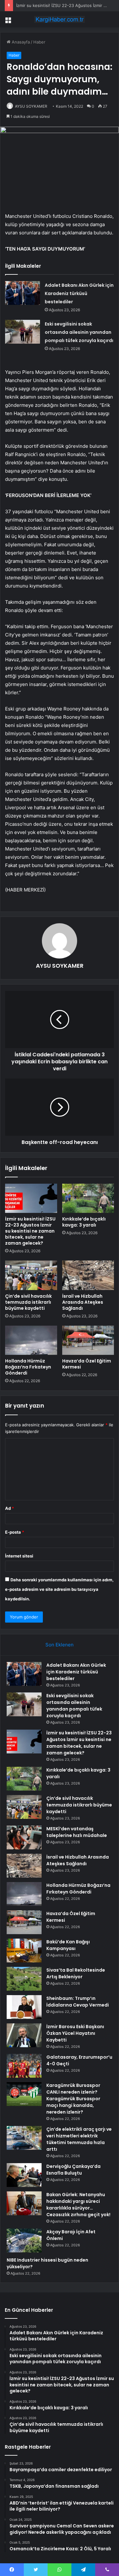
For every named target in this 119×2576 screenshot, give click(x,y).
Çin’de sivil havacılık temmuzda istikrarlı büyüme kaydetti (28, 1302)
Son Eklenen (60, 1645)
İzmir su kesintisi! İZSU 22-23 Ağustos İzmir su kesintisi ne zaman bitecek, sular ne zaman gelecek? (30, 1231)
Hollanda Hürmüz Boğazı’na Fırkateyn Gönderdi (28, 1367)
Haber (39, 42)
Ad (10, 1508)
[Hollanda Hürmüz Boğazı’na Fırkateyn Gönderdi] (31, 1340)
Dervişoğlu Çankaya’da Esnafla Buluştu (73, 2170)
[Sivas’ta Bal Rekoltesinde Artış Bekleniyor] (24, 1979)
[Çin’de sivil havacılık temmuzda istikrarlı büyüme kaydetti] (31, 1275)
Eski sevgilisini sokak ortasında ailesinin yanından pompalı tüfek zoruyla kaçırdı (79, 332)
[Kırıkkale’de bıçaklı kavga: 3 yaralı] (88, 1198)
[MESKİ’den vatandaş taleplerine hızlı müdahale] (24, 1837)
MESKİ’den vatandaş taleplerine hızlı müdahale (77, 1832)
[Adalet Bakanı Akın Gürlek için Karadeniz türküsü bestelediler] (23, 293)
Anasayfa (20, 42)
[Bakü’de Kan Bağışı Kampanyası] (24, 1950)
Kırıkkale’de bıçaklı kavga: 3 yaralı (84, 1222)
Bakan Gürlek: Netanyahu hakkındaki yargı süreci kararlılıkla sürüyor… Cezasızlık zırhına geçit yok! (78, 2205)
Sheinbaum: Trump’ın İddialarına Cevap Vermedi (78, 2002)
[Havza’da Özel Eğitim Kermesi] (88, 1340)
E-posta (15, 1532)
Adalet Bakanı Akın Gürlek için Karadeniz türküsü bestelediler (79, 293)
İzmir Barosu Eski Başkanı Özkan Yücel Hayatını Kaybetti (75, 2033)
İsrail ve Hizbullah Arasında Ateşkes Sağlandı (83, 1302)
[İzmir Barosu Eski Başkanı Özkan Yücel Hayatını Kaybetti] (24, 2035)
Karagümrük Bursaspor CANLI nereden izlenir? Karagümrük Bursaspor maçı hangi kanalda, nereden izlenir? (73, 2099)
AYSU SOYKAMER (31, 106)
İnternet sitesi (19, 1556)
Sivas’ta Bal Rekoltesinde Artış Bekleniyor (76, 1973)
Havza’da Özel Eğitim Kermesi (87, 1364)
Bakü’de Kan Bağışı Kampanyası (68, 1945)
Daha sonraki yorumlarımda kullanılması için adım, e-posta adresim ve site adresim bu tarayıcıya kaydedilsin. (59, 1589)
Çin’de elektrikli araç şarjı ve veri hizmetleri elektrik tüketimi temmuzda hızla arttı (79, 2139)
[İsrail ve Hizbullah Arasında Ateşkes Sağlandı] (88, 1275)
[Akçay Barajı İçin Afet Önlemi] (24, 2240)
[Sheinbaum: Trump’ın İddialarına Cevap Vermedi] (24, 2007)
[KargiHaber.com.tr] (60, 19)
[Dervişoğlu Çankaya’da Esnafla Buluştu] (24, 2175)
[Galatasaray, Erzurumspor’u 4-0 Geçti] (24, 2066)
